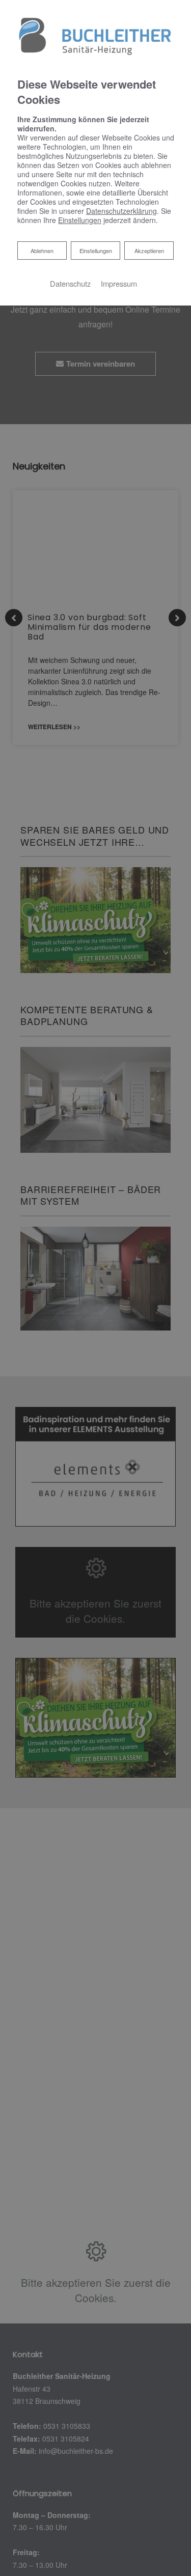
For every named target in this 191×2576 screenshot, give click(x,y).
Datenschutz (70, 283)
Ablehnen (42, 250)
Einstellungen (96, 251)
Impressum (119, 283)
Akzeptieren (149, 251)
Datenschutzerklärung (121, 211)
